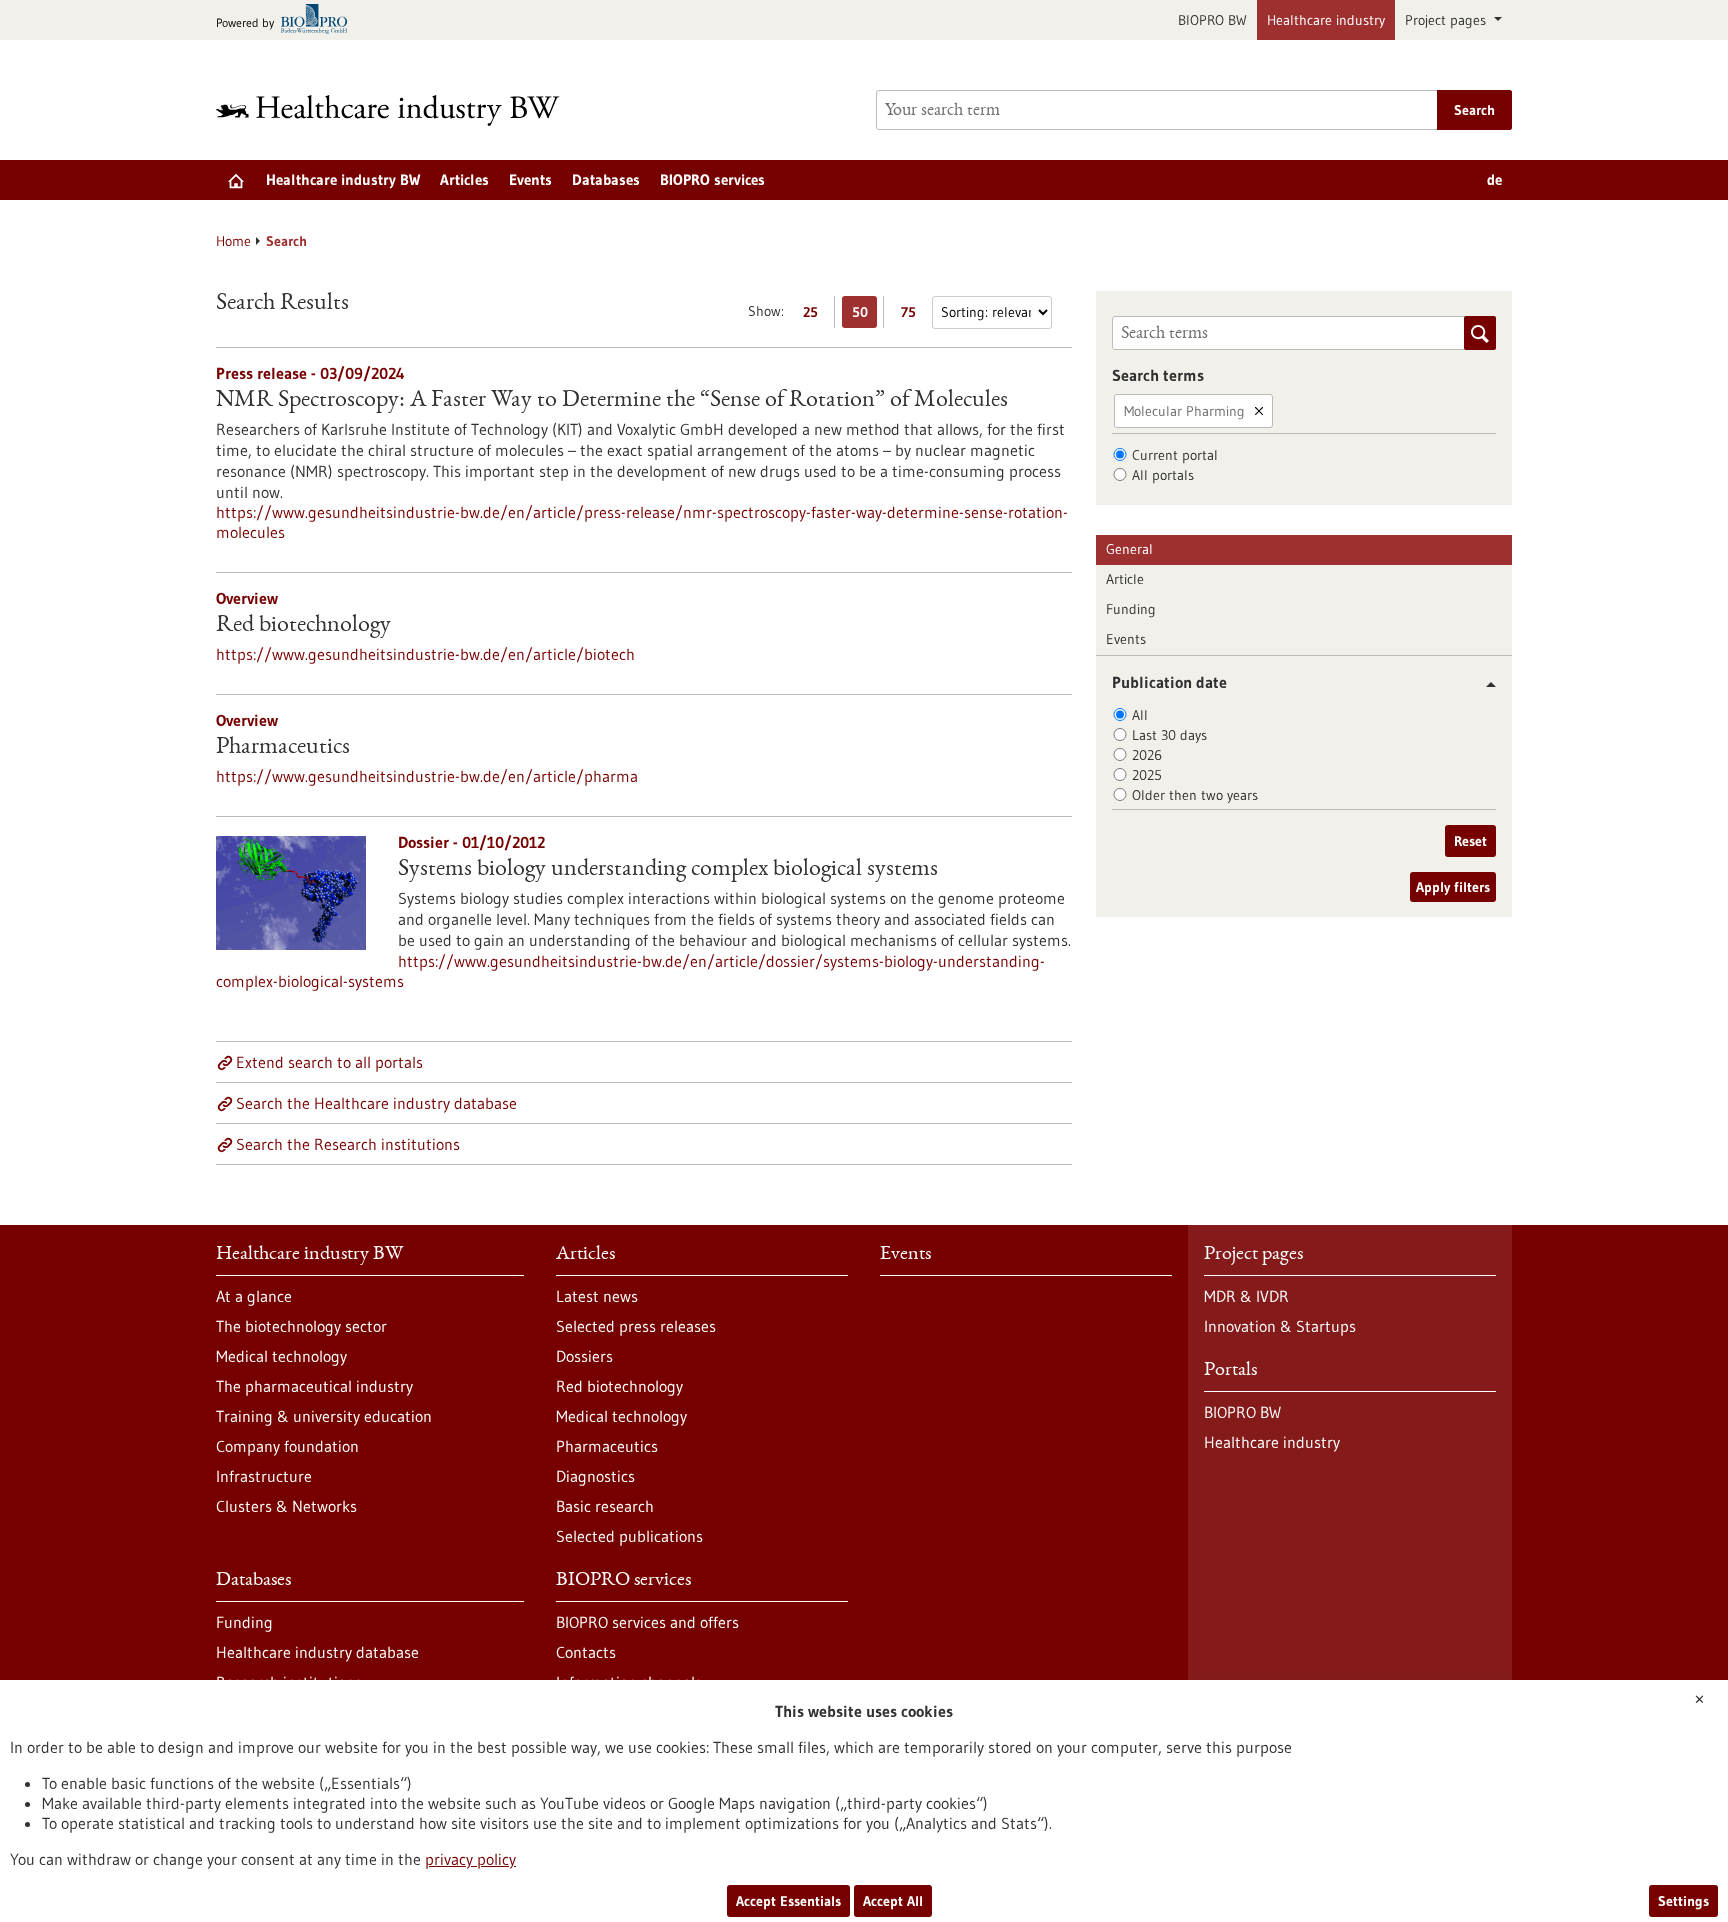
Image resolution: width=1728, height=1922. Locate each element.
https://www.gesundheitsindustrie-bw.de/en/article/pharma (427, 776)
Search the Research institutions (348, 1144)
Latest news (597, 1296)
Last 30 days (1169, 735)
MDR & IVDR (1246, 1296)
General (1129, 549)
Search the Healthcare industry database (376, 1103)
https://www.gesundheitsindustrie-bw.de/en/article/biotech (425, 654)
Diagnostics (595, 1476)
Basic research (605, 1506)
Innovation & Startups (1280, 1326)
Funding (1131, 609)
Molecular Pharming (1184, 411)
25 (815, 315)
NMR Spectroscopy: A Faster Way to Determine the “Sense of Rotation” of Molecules (612, 401)
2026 (1147, 755)
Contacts (586, 1652)
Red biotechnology (303, 626)
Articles (464, 179)
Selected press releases (636, 1326)
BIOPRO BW (1212, 20)
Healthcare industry (1326, 20)
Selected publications (629, 1536)
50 (864, 315)
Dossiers (584, 1356)
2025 (1147, 775)
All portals (1163, 475)
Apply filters (1453, 887)
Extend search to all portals (329, 1062)
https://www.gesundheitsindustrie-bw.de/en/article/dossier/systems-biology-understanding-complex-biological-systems (630, 971)
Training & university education (324, 1416)
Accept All (893, 1901)
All (1140, 715)
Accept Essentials (788, 1901)
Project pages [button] (1447, 20)
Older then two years (1195, 795)
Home (233, 241)
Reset (1470, 841)
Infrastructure (264, 1476)
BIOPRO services (712, 179)
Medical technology (281, 1356)
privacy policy (470, 1859)
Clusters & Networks (286, 1506)
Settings (1683, 1901)
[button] (1483, 684)
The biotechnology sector (301, 1326)
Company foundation (287, 1446)
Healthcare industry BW (343, 179)
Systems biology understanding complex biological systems (668, 870)
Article (1125, 579)
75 (913, 315)
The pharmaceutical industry (314, 1386)
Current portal (1175, 455)
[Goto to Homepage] (401, 110)
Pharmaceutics (283, 748)
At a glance (254, 1296)
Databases (606, 179)
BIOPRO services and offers (647, 1622)
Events (530, 179)
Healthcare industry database (317, 1652)
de (1494, 179)
